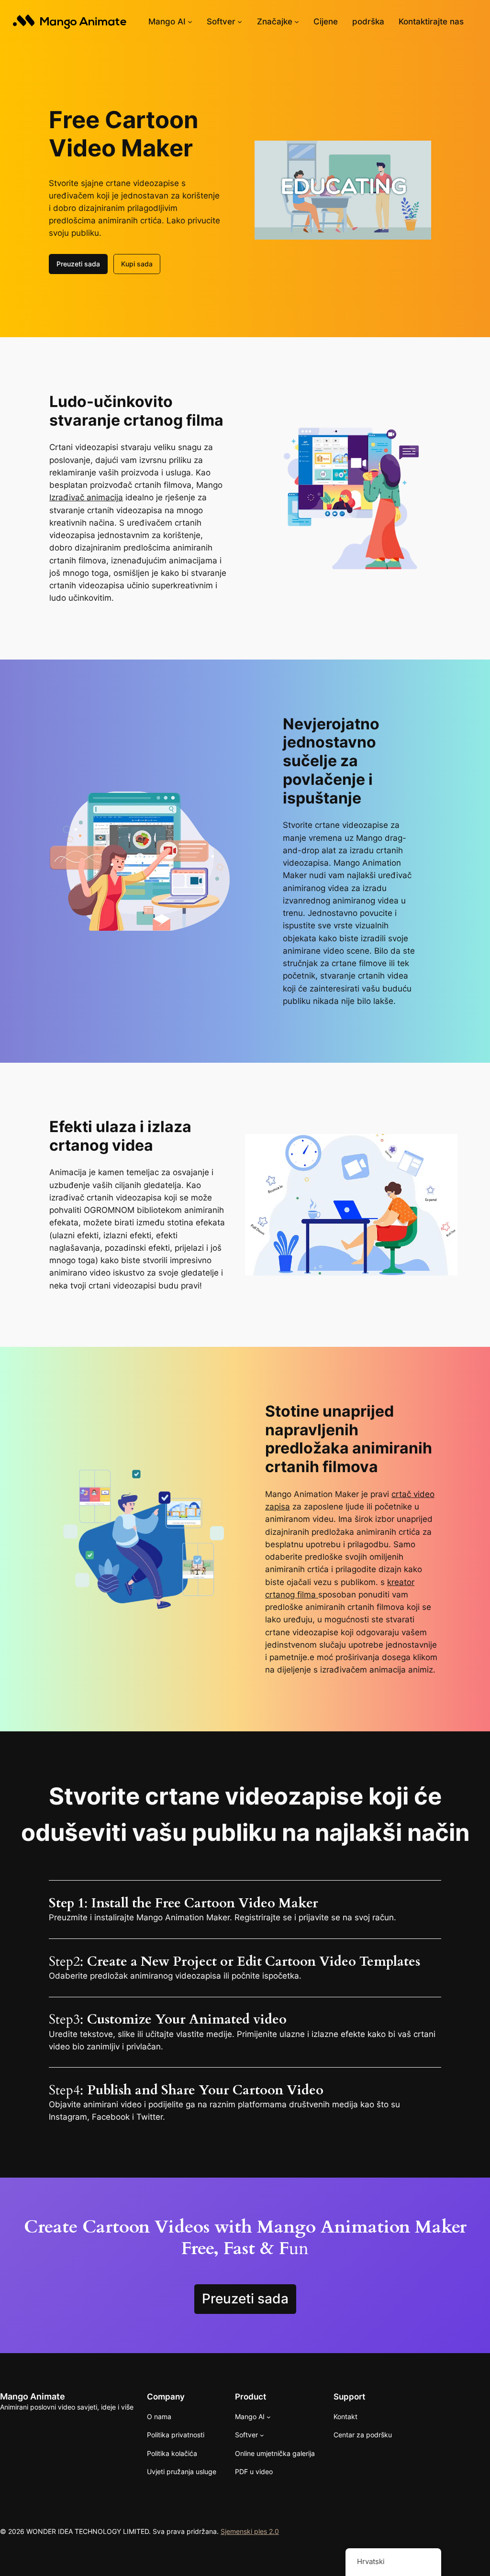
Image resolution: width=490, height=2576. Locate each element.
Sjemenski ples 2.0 (250, 2531)
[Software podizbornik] (240, 22)
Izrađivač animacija (86, 497)
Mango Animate (33, 2396)
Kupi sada (137, 264)
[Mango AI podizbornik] (190, 22)
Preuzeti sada (78, 264)
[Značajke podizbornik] (297, 22)
